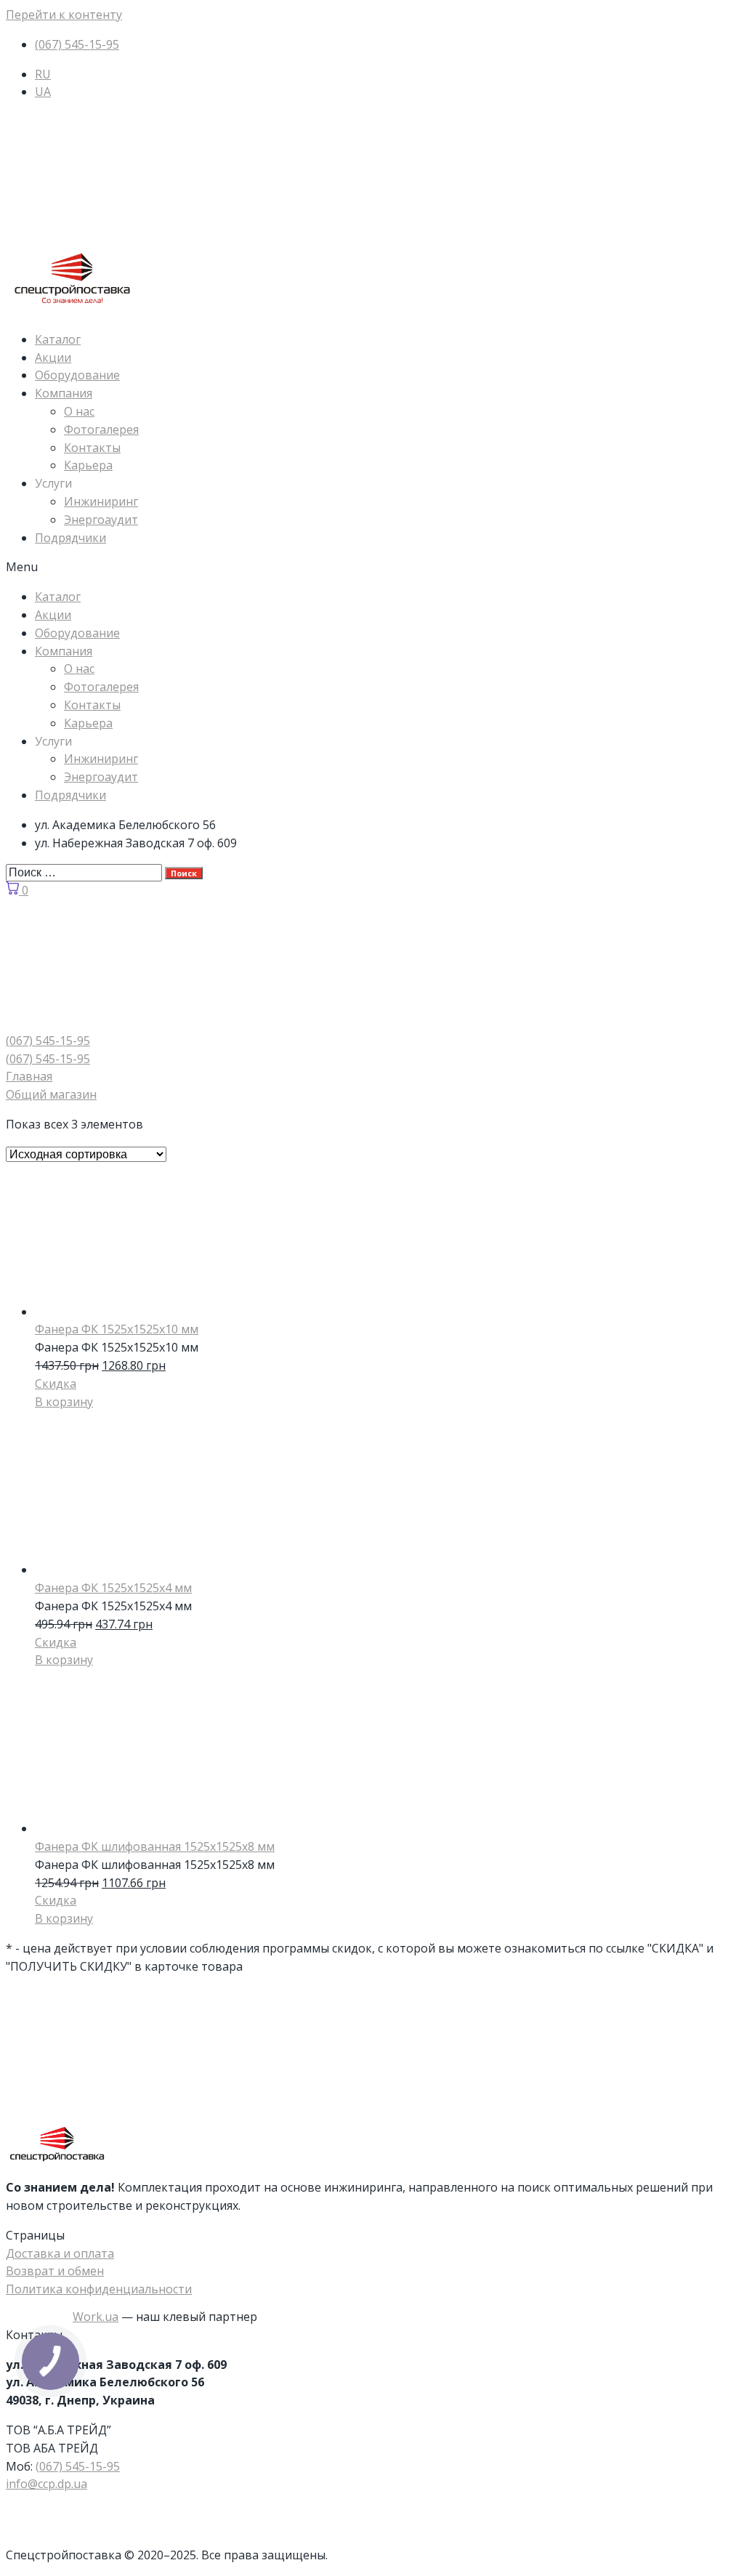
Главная (29, 1076)
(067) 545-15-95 (78, 2466)
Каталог (58, 339)
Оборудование (77, 375)
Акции (53, 358)
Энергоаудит (101, 520)
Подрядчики (70, 538)
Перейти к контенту (64, 15)
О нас (79, 411)
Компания (64, 393)
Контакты (92, 448)
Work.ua (96, 2317)
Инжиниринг (101, 501)
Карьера (88, 465)
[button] (372, 567)
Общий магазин (51, 1094)
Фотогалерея (101, 429)
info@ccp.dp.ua (46, 2484)
